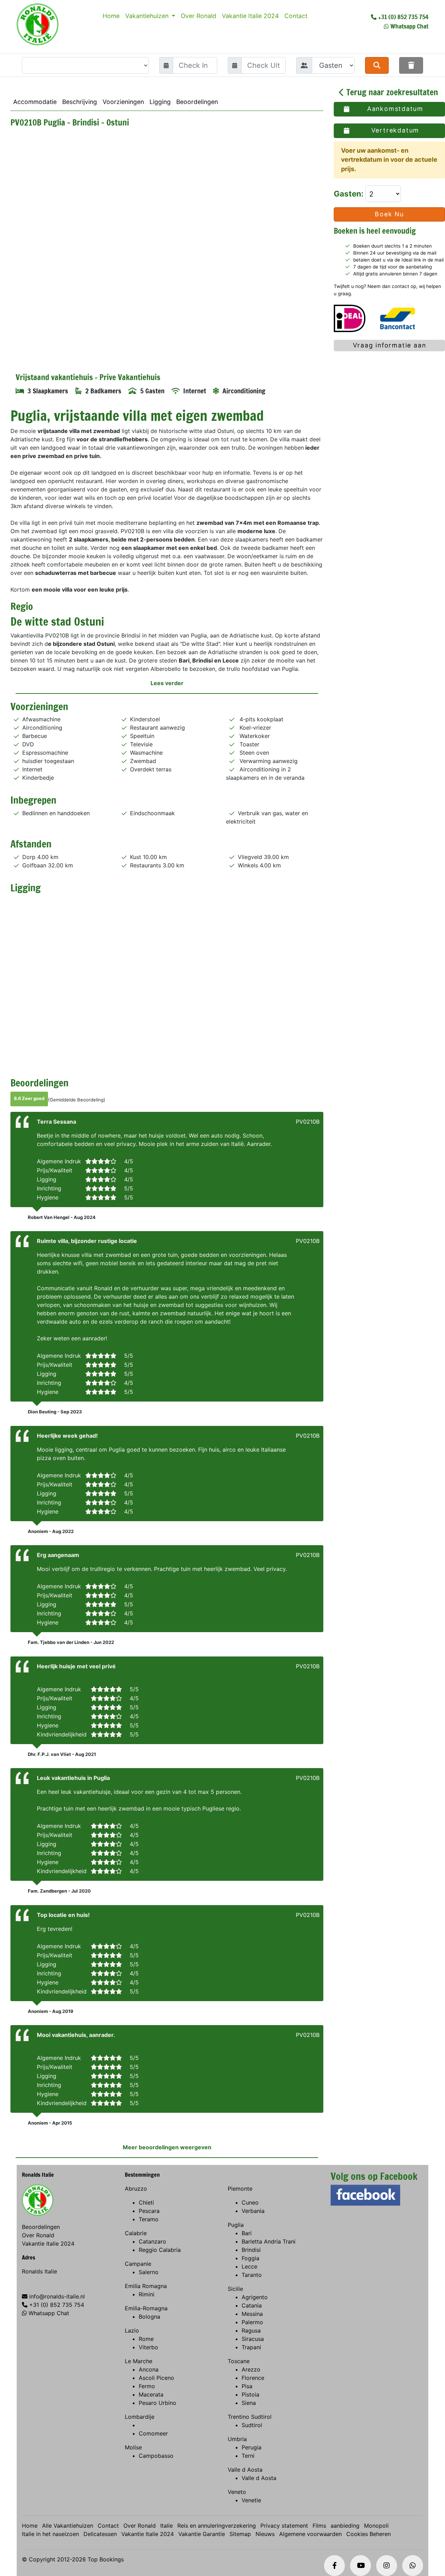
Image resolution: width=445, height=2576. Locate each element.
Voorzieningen (123, 102)
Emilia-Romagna (146, 2308)
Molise (133, 2447)
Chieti (146, 2202)
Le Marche (139, 2361)
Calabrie (136, 2233)
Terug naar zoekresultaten (391, 92)
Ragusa (251, 2330)
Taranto (252, 2275)
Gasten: (350, 194)
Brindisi (251, 2250)
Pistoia (250, 2394)
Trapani (251, 2347)
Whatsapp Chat (409, 26)
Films (319, 2526)
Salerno (149, 2272)
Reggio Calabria (160, 2250)
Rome (146, 2339)
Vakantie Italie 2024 (250, 16)
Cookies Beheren (369, 2534)
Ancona (149, 2369)
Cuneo (250, 2202)
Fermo (147, 2386)
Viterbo (148, 2347)
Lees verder (167, 683)
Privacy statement (284, 2526)
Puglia (236, 2225)
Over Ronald (199, 16)
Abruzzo (136, 2189)
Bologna (149, 2317)
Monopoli (376, 2526)
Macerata (151, 2394)
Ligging (160, 102)
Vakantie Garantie (202, 2534)
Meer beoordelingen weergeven (167, 2147)
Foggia (250, 2258)
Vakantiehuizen (148, 16)
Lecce (249, 2266)
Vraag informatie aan (390, 345)
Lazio (132, 2330)
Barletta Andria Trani (269, 2241)
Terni (248, 2456)
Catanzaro (152, 2241)
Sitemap (240, 2534)
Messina (252, 2314)
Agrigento (255, 2297)
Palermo (252, 2322)
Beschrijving (80, 102)
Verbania (253, 2211)
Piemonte (240, 2189)
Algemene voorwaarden (310, 2534)
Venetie (251, 2500)
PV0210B (308, 1122)
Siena (249, 2403)
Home (111, 16)
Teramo (149, 2219)
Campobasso (156, 2456)
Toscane (239, 2361)
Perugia (252, 2447)
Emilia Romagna (146, 2286)
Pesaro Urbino (157, 2403)
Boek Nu (389, 214)
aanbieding (345, 2526)
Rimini (147, 2294)
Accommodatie (35, 102)
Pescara (149, 2211)
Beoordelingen (197, 102)
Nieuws (265, 2534)
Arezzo (251, 2369)
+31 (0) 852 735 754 (403, 17)
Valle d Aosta (245, 2470)
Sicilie (235, 2289)
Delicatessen (100, 2534)
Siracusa (253, 2339)
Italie (167, 2526)
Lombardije (140, 2417)
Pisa (247, 2386)
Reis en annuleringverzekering (217, 2526)
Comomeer (153, 2433)
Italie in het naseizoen (50, 2534)
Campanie (138, 2264)
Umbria (237, 2439)
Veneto (237, 2492)
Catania (252, 2305)
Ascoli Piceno (156, 2378)
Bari (247, 2233)
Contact (296, 16)
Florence (253, 2378)
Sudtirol (252, 2425)
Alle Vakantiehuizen (68, 2526)
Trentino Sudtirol (250, 2417)
